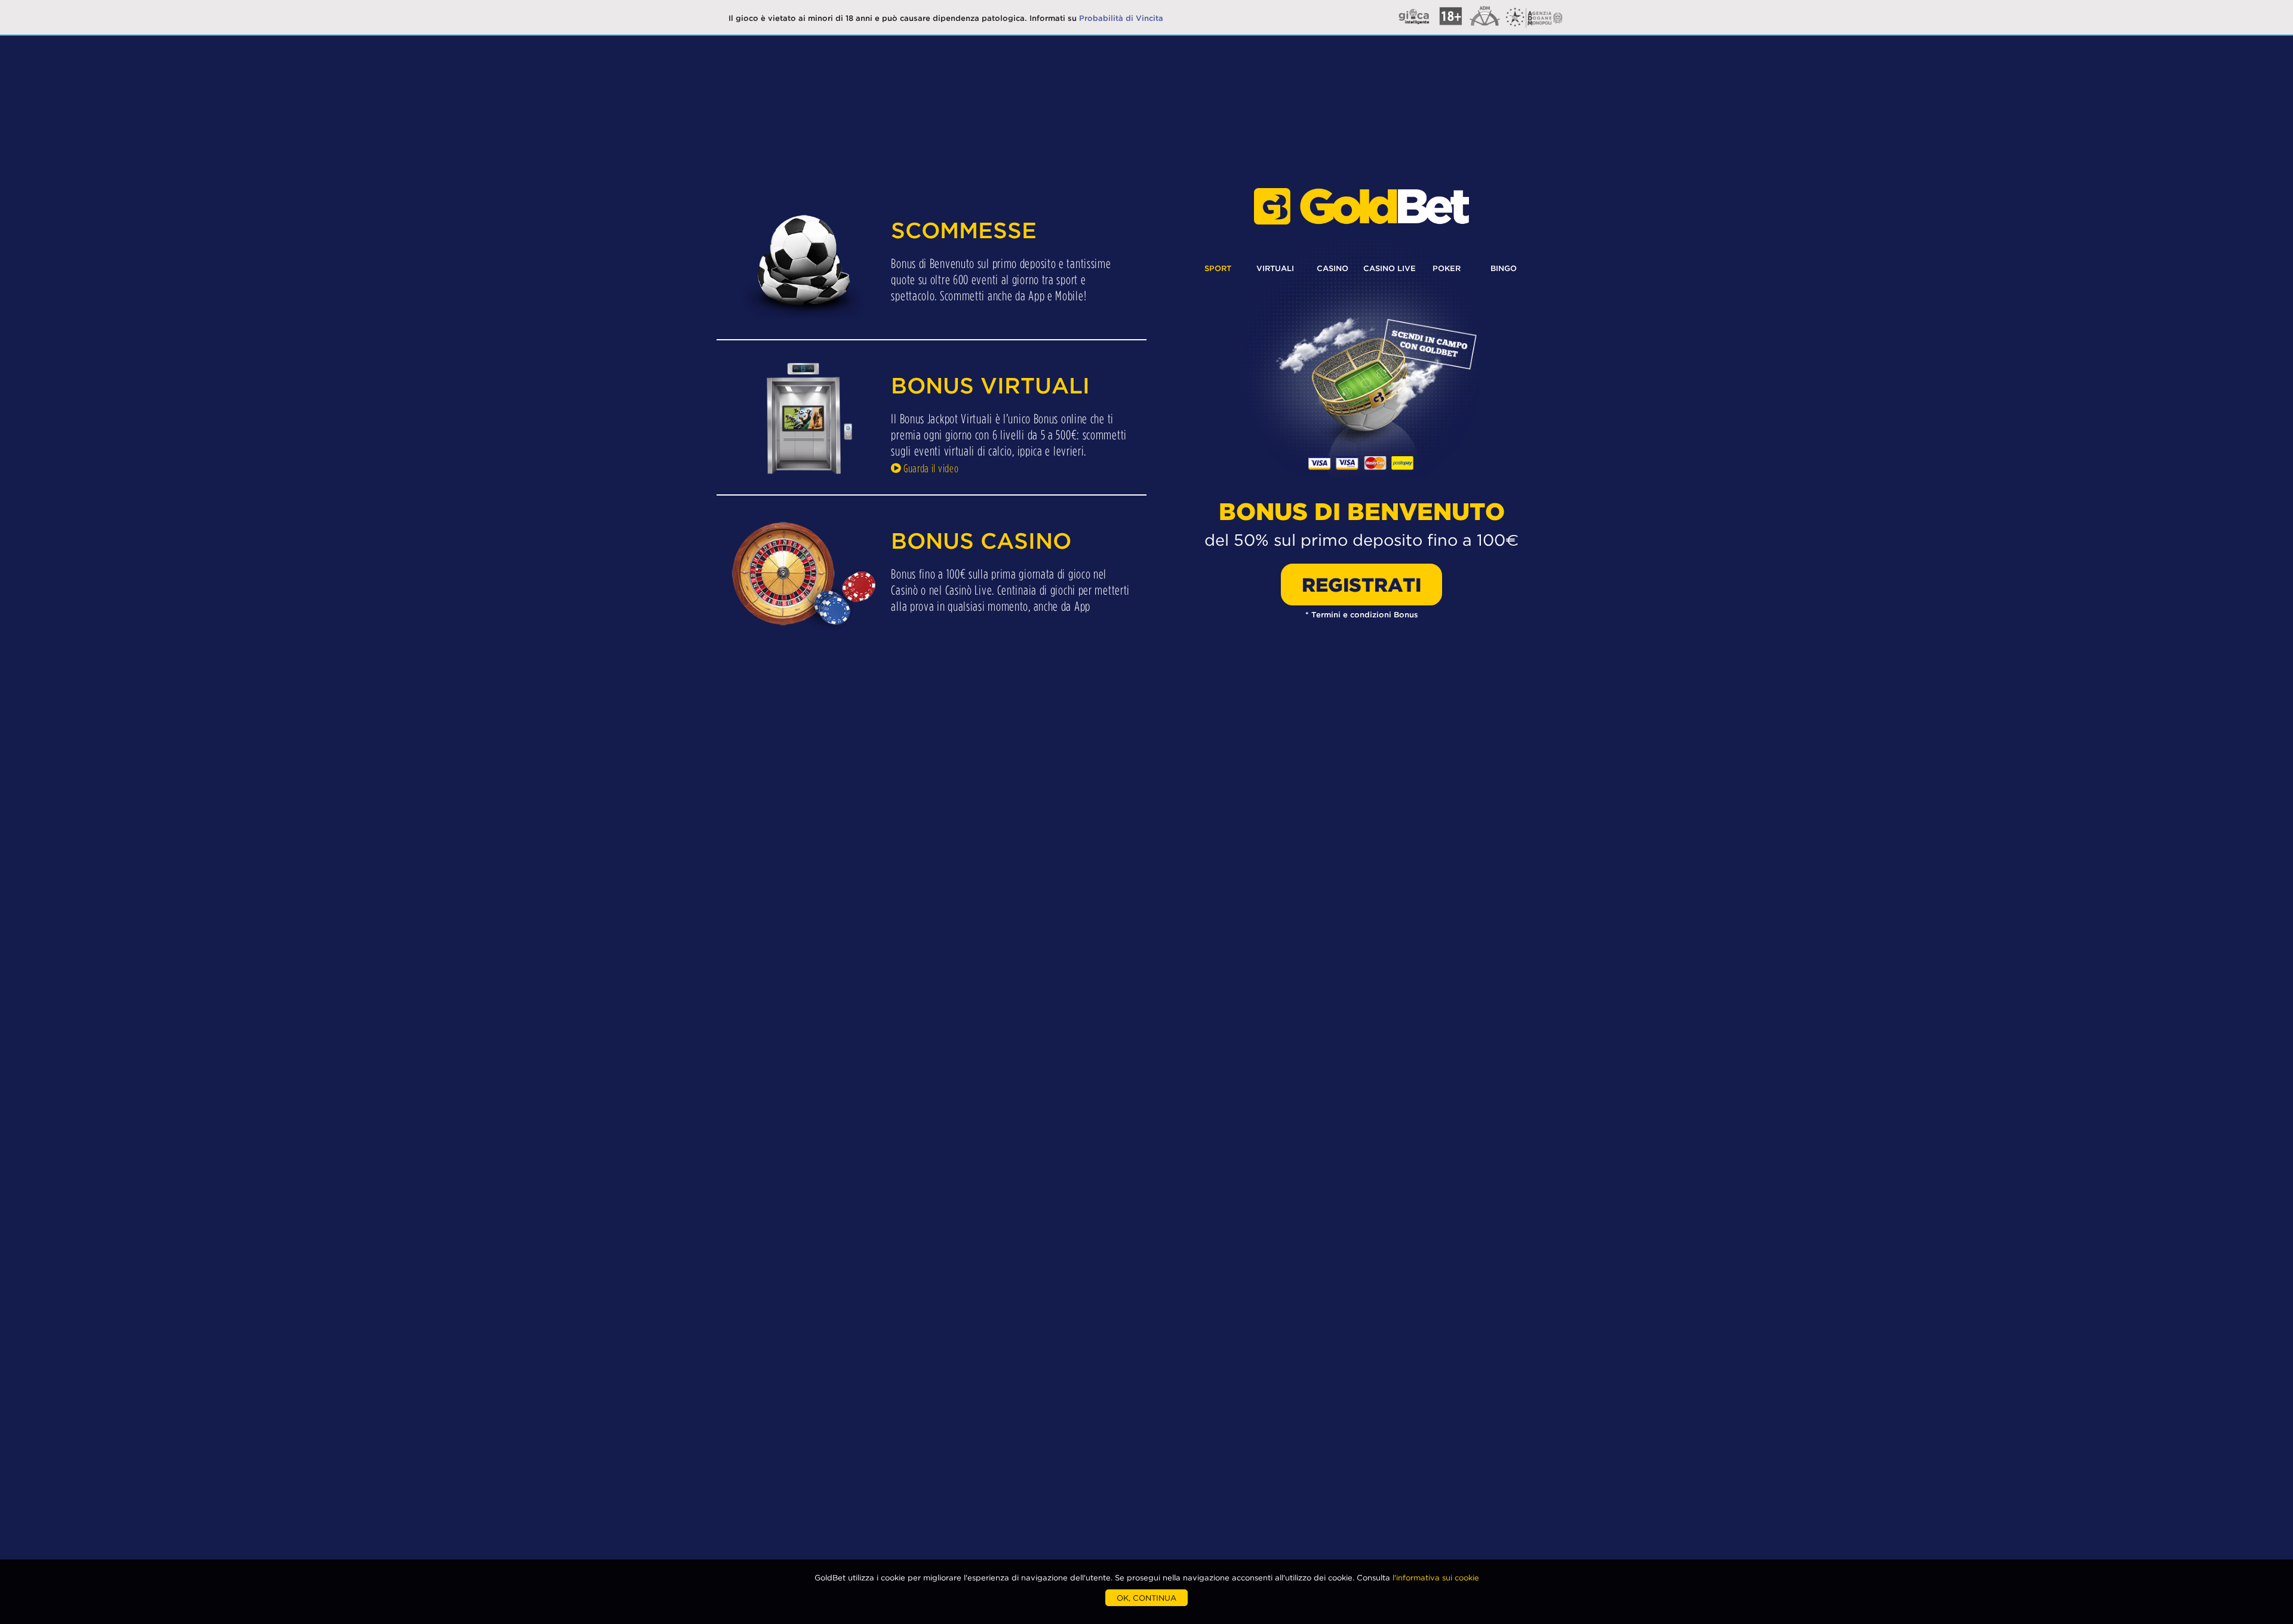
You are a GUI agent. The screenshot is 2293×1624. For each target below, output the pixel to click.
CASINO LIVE (1390, 268)
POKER (1447, 268)
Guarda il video (930, 468)
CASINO (1333, 268)
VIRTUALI (1275, 268)
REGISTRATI (1361, 585)
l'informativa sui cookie (1436, 1577)
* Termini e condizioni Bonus (1362, 614)
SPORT (1218, 268)
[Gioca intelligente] (1484, 29)
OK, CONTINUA (1146, 1598)
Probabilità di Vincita (1121, 18)
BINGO (1504, 268)
